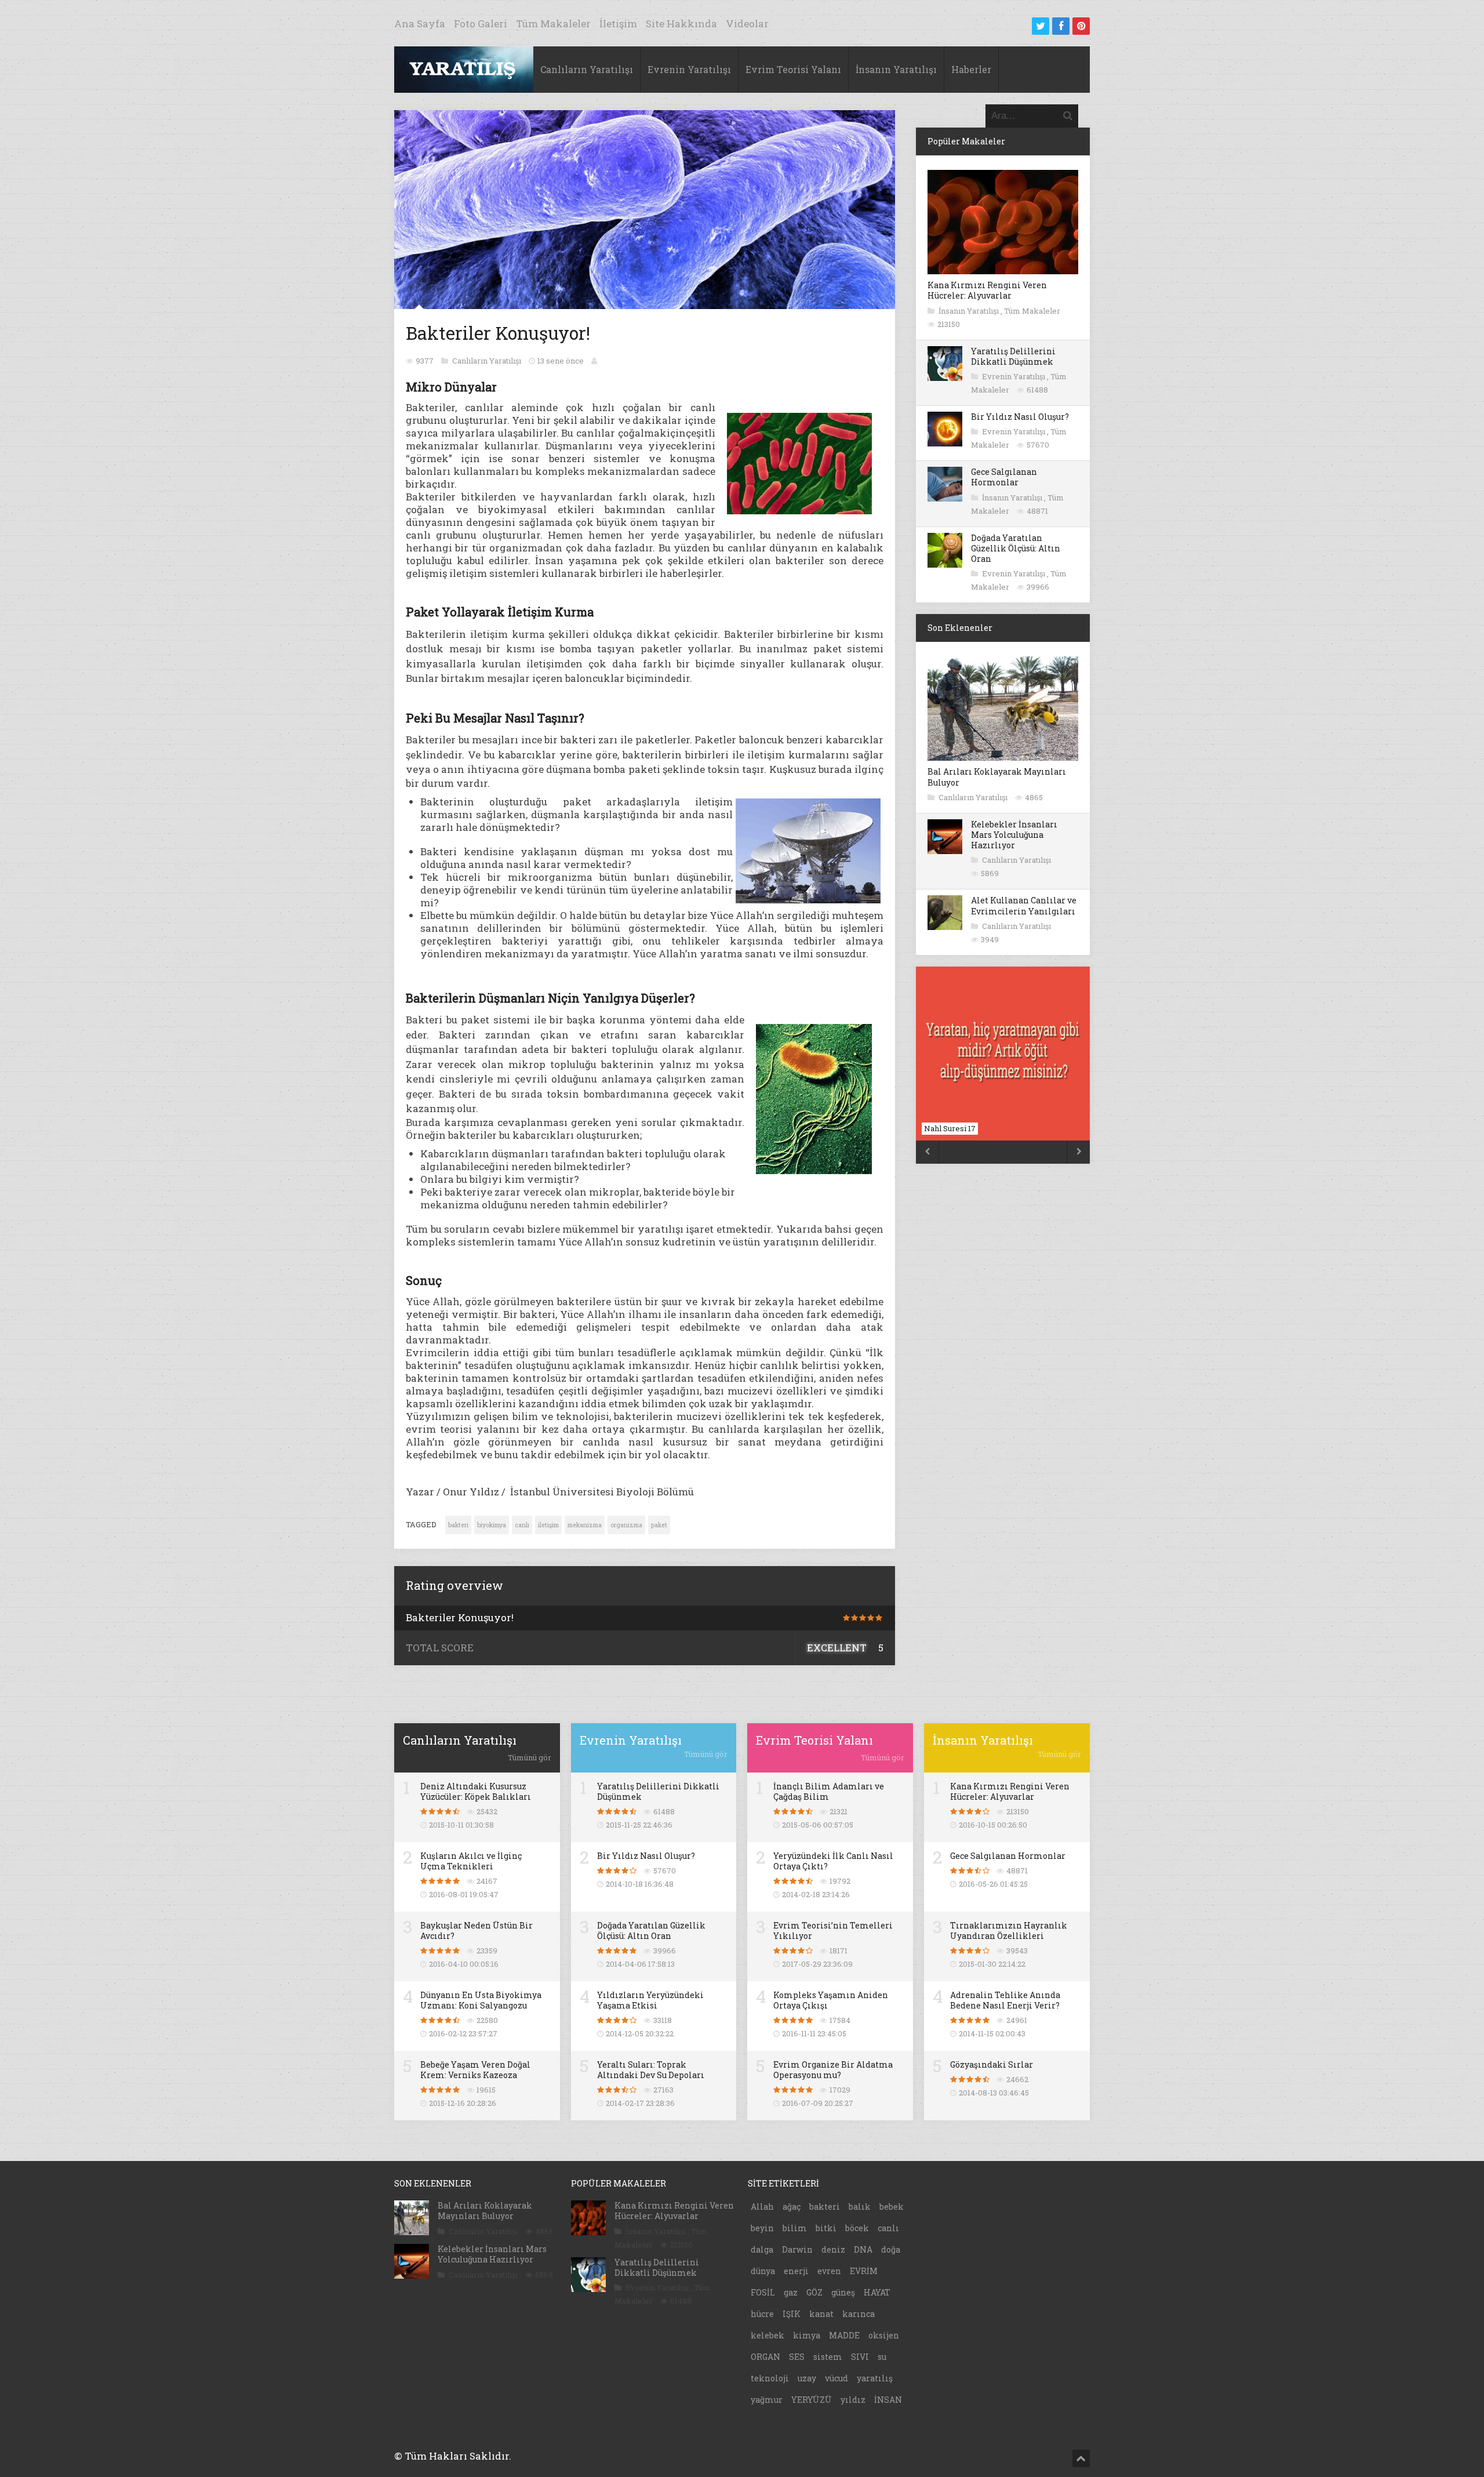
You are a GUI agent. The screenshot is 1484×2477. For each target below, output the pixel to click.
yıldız (853, 2400)
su (882, 2357)
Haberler (971, 69)
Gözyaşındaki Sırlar (992, 2064)
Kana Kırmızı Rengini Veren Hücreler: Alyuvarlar (987, 290)
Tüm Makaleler (553, 23)
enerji (796, 2271)
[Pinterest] (1081, 26)
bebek (892, 2207)
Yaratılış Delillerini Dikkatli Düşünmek (1013, 356)
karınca (859, 2314)
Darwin (797, 2249)
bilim (795, 2228)
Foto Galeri (481, 23)
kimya (807, 2335)
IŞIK (792, 2314)
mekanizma (585, 1525)
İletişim (618, 23)
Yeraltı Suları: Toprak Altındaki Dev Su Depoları (651, 2070)
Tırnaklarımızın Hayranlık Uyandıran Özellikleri (1009, 1931)
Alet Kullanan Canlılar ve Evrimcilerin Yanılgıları (1024, 905)
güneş (843, 2292)
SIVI (860, 2357)
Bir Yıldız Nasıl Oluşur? (1020, 417)
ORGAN (765, 2357)
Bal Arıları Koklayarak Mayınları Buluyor (997, 777)
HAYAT (877, 2292)
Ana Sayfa (420, 23)
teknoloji (770, 2378)
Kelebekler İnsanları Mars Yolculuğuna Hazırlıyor (1014, 835)
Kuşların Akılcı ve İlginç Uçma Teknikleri (471, 1861)
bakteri (458, 1525)
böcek (857, 2228)
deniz (833, 2249)
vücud (836, 2378)
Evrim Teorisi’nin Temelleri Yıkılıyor (833, 1931)
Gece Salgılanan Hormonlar (1004, 477)
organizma (626, 1525)
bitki (826, 2228)
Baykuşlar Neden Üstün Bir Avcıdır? (477, 1931)
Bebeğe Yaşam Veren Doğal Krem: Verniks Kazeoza (475, 2070)
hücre (762, 2314)
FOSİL (763, 2292)
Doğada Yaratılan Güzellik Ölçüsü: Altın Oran (1016, 548)
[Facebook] (1061, 26)
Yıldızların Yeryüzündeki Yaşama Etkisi (650, 2000)
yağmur (767, 2400)
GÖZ (814, 2292)
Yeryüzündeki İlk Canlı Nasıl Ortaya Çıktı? (833, 1861)
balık (860, 2207)
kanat (821, 2314)
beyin (762, 2228)
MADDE (844, 2335)
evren (829, 2271)
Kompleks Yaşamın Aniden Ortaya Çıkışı (831, 2000)
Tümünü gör (530, 1757)
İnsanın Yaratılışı (896, 69)
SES (797, 2357)
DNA (863, 2249)
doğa (891, 2249)
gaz (791, 2292)
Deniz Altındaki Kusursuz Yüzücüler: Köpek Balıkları (476, 1791)
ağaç (792, 2207)
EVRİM (864, 2271)
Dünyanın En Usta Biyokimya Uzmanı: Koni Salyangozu (481, 2000)
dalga (762, 2249)
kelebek (768, 2335)
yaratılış (875, 2378)
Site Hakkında (681, 23)
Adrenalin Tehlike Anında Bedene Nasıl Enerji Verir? (1005, 2000)
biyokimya (492, 1525)
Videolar (747, 23)
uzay (807, 2378)
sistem (828, 2357)
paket (659, 1525)
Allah (762, 2207)
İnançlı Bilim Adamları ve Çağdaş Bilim (829, 1791)
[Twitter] (1041, 26)
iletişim (548, 1525)
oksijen (884, 2335)
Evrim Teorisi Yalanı (793, 69)
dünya (763, 2271)
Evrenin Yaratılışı (689, 69)
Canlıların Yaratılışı (587, 69)
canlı (522, 1525)
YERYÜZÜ (812, 2400)
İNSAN (888, 2400)
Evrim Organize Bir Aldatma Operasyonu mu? (833, 2070)
